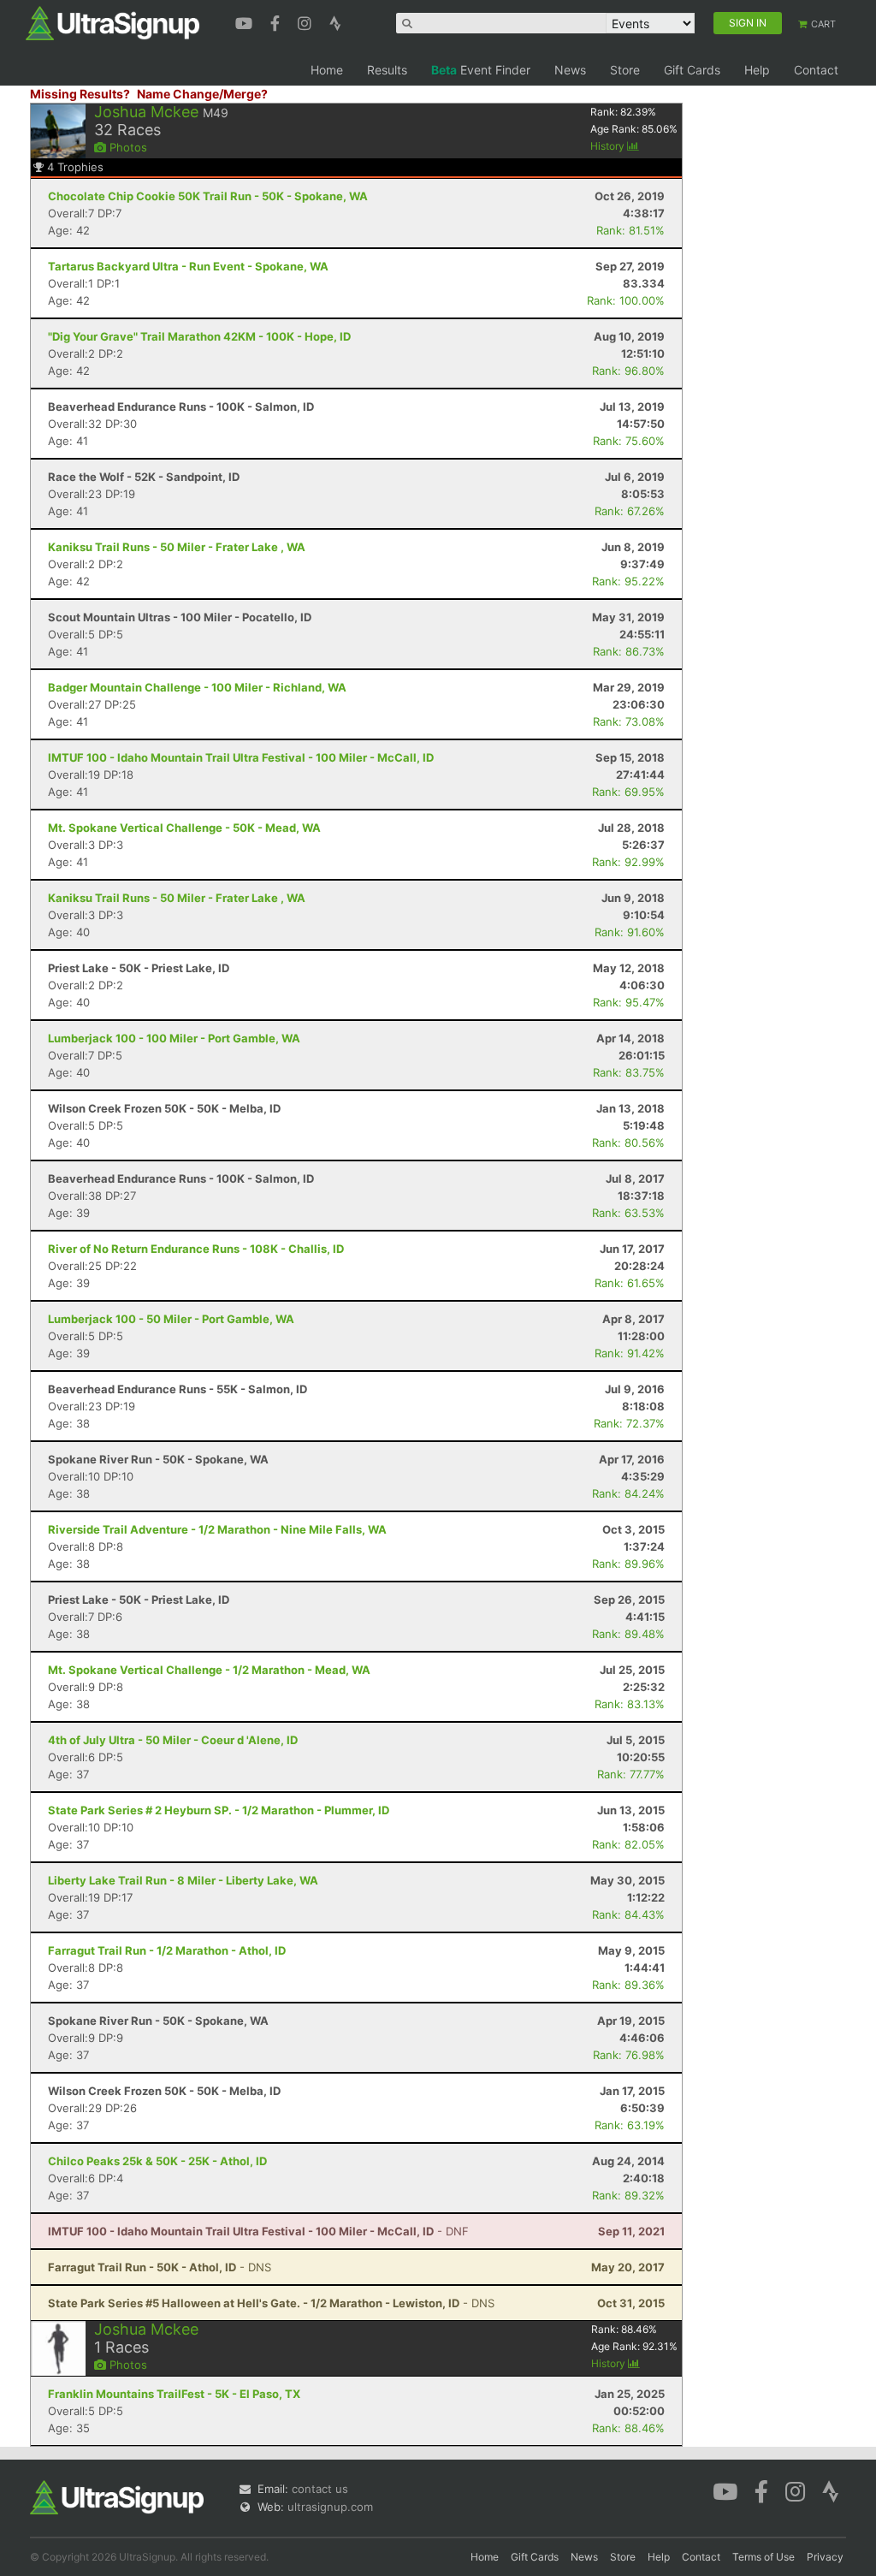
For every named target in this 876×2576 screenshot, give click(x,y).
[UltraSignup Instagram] (307, 21)
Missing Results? (80, 94)
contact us (320, 2489)
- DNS (160, 2267)
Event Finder (481, 70)
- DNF (258, 2231)
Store (625, 70)
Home (327, 70)
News (570, 70)
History (609, 146)
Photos (127, 147)
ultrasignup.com (330, 2507)
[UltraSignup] (112, 22)
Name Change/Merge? (202, 94)
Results (387, 70)
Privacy (825, 2557)
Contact (816, 70)
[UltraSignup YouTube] (246, 21)
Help (757, 70)
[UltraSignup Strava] (335, 21)
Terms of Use (764, 2557)
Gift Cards (692, 70)
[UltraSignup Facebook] (277, 21)
